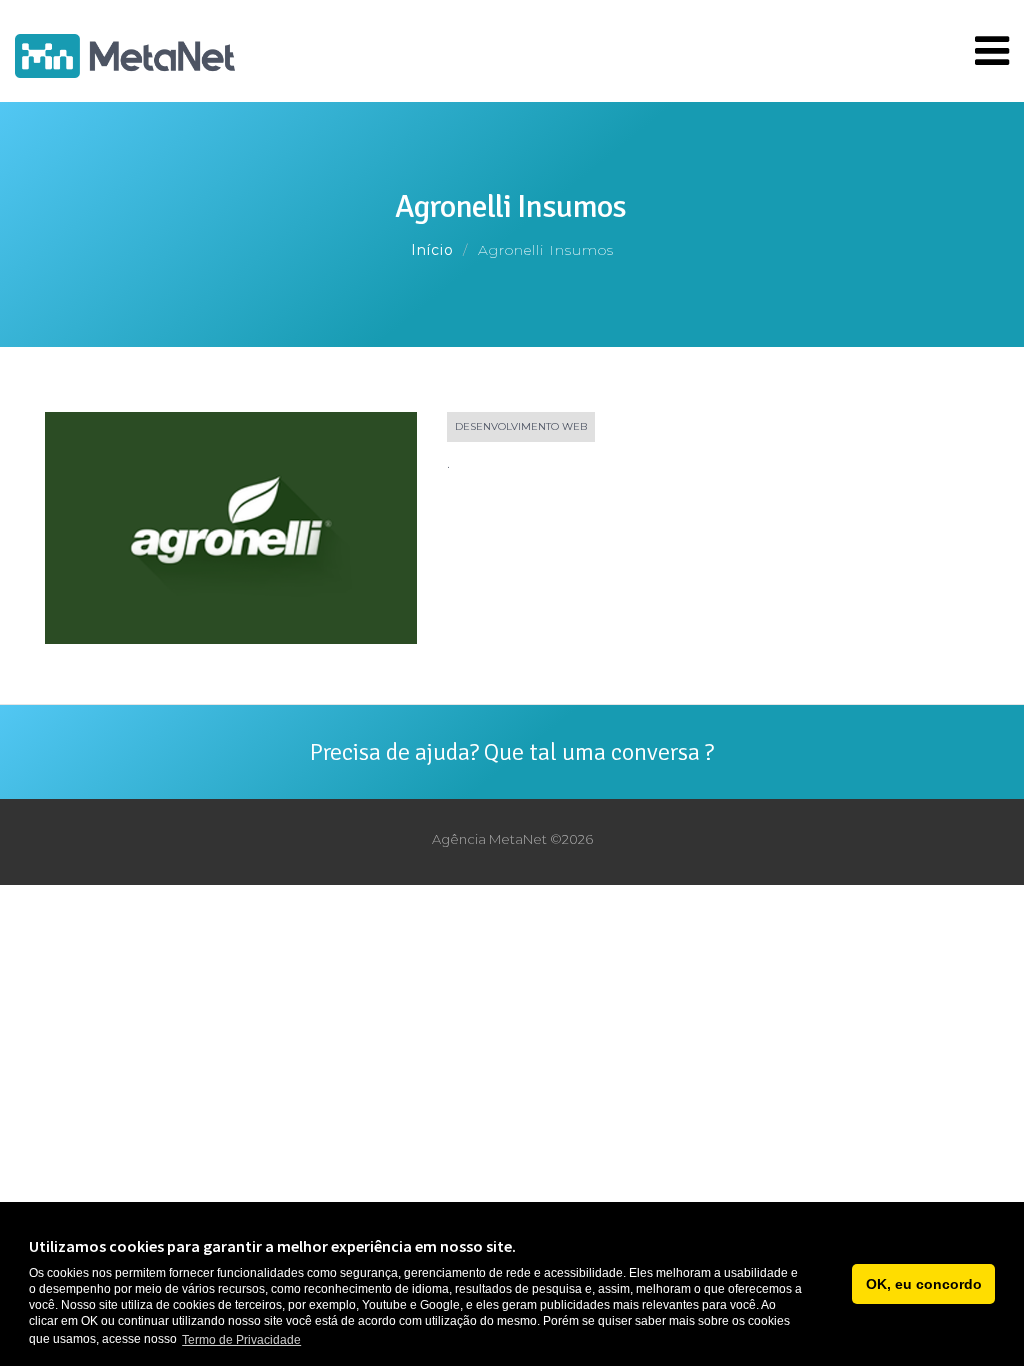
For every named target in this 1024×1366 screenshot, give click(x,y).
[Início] (125, 51)
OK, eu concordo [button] (924, 1284)
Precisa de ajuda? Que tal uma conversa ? (512, 752)
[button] (831, 1284)
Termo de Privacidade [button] (241, 1340)
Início (432, 250)
